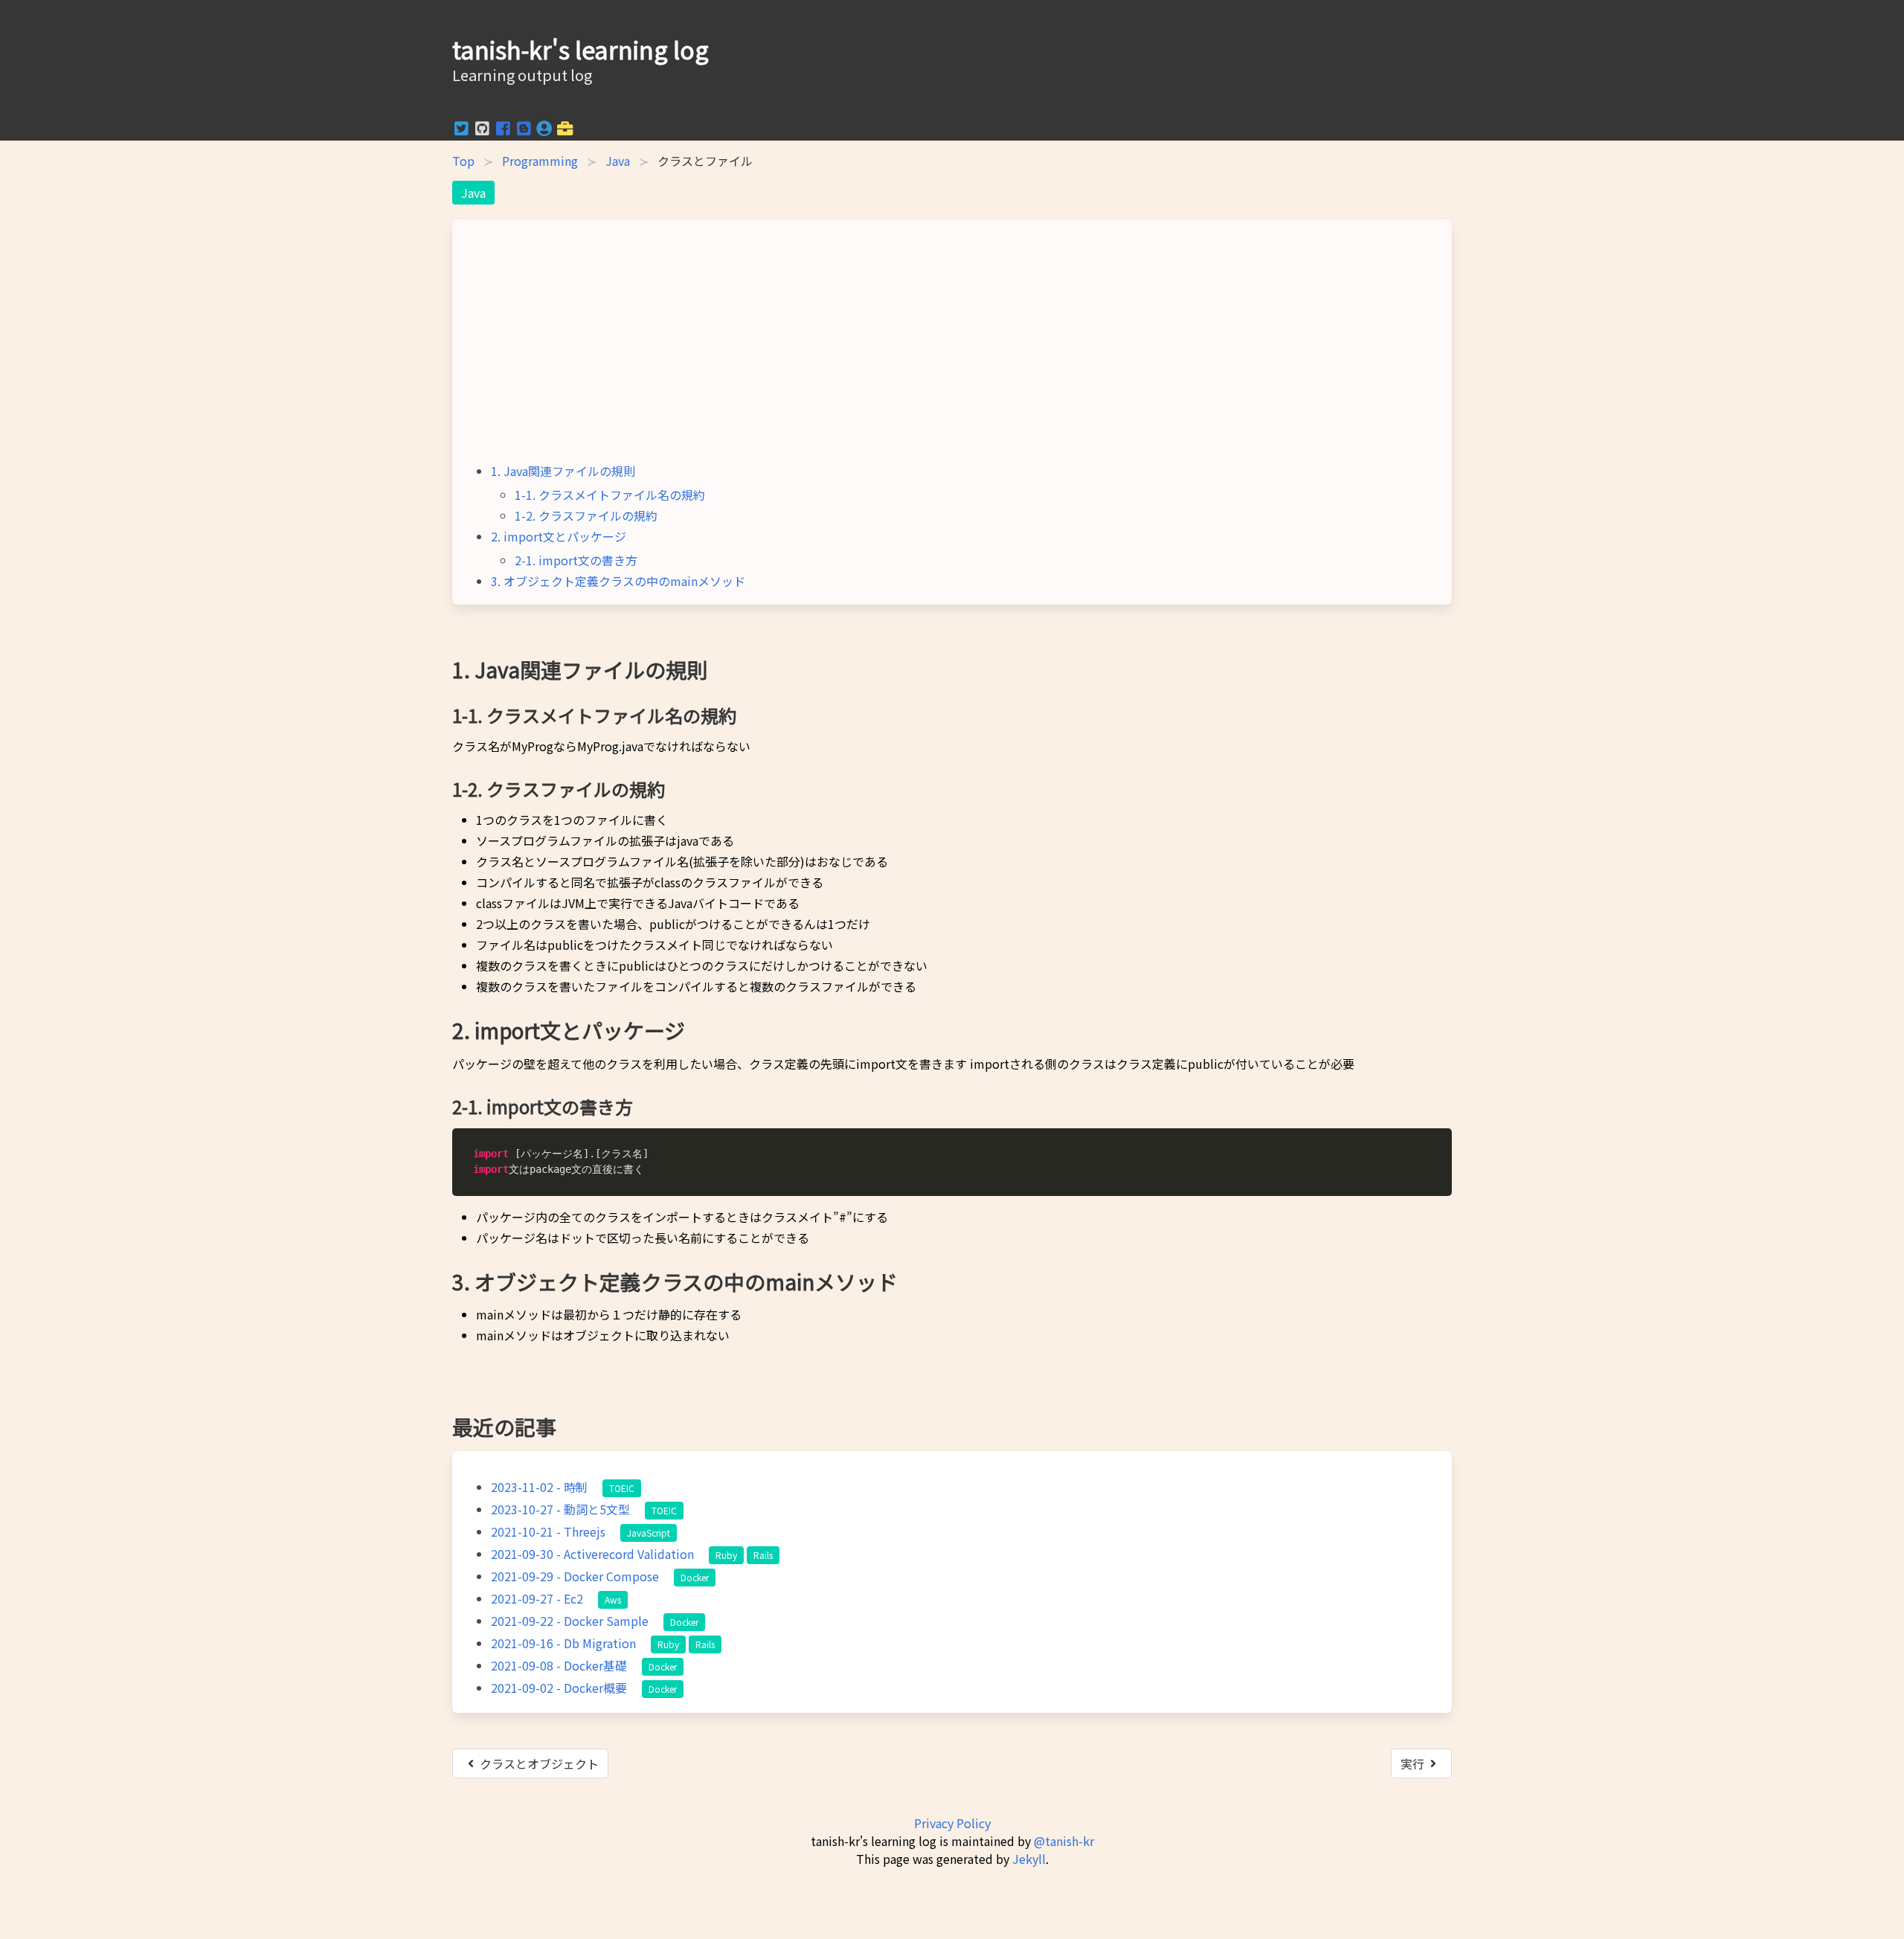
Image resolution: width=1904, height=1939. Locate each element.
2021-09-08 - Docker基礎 (559, 1665)
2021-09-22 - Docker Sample (570, 1621)
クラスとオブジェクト (539, 1763)
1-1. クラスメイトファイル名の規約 (610, 495)
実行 (1412, 1763)
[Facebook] (504, 132)
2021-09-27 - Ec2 (537, 1598)
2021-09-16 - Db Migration (563, 1643)
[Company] (565, 132)
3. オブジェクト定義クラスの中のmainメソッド (618, 581)
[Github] (483, 132)
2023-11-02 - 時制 (539, 1487)
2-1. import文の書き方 (576, 560)
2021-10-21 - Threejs (548, 1531)
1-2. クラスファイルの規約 (586, 515)
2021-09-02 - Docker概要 (559, 1688)
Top (463, 161)
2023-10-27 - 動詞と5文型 (560, 1509)
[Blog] (525, 132)
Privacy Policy (952, 1823)
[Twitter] (463, 132)
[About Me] (546, 132)
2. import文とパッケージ (559, 536)
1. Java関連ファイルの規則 (563, 471)
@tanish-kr (1064, 1841)
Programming (540, 161)
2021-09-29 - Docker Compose (575, 1576)
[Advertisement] (952, 346)
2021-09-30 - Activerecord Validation (592, 1554)
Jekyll (1029, 1859)
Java (618, 161)
